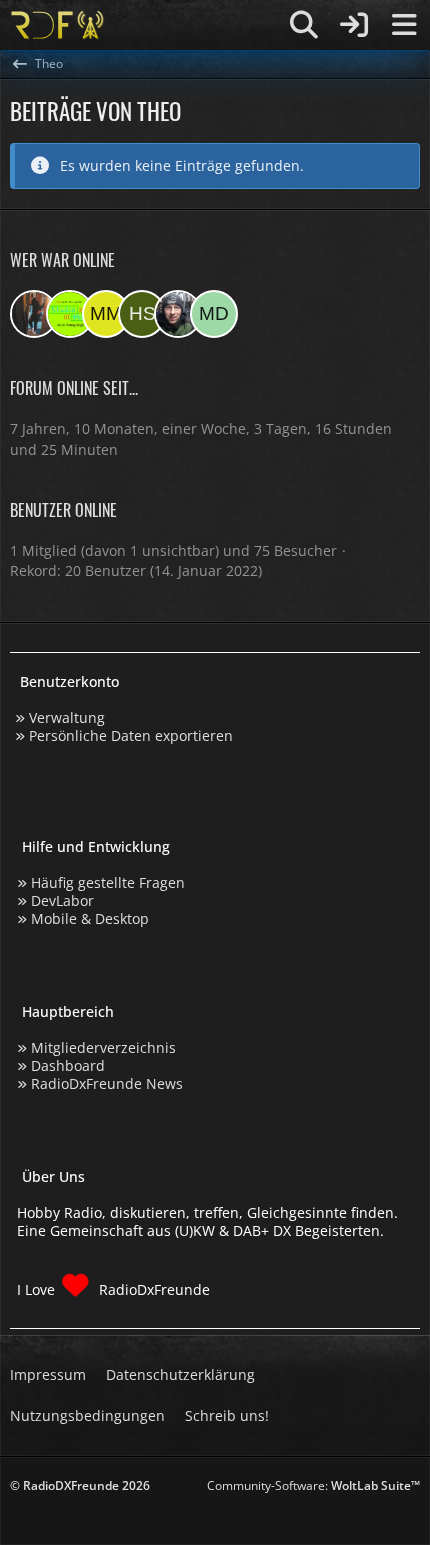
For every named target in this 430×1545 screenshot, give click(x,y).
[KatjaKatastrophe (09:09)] (34, 314)
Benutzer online (63, 510)
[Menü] (404, 25)
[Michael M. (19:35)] (106, 314)
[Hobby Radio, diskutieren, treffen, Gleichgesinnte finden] (57, 25)
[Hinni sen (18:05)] (142, 314)
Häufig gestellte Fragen (108, 882)
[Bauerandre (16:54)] (178, 314)
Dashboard (68, 1065)
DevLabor (62, 900)
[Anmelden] (354, 25)
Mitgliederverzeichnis (103, 1047)
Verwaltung (67, 717)
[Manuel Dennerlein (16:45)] (214, 314)
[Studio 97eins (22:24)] (70, 314)
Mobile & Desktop (90, 918)
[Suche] (304, 25)
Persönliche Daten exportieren (131, 735)
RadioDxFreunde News (107, 1083)
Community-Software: (313, 1485)
